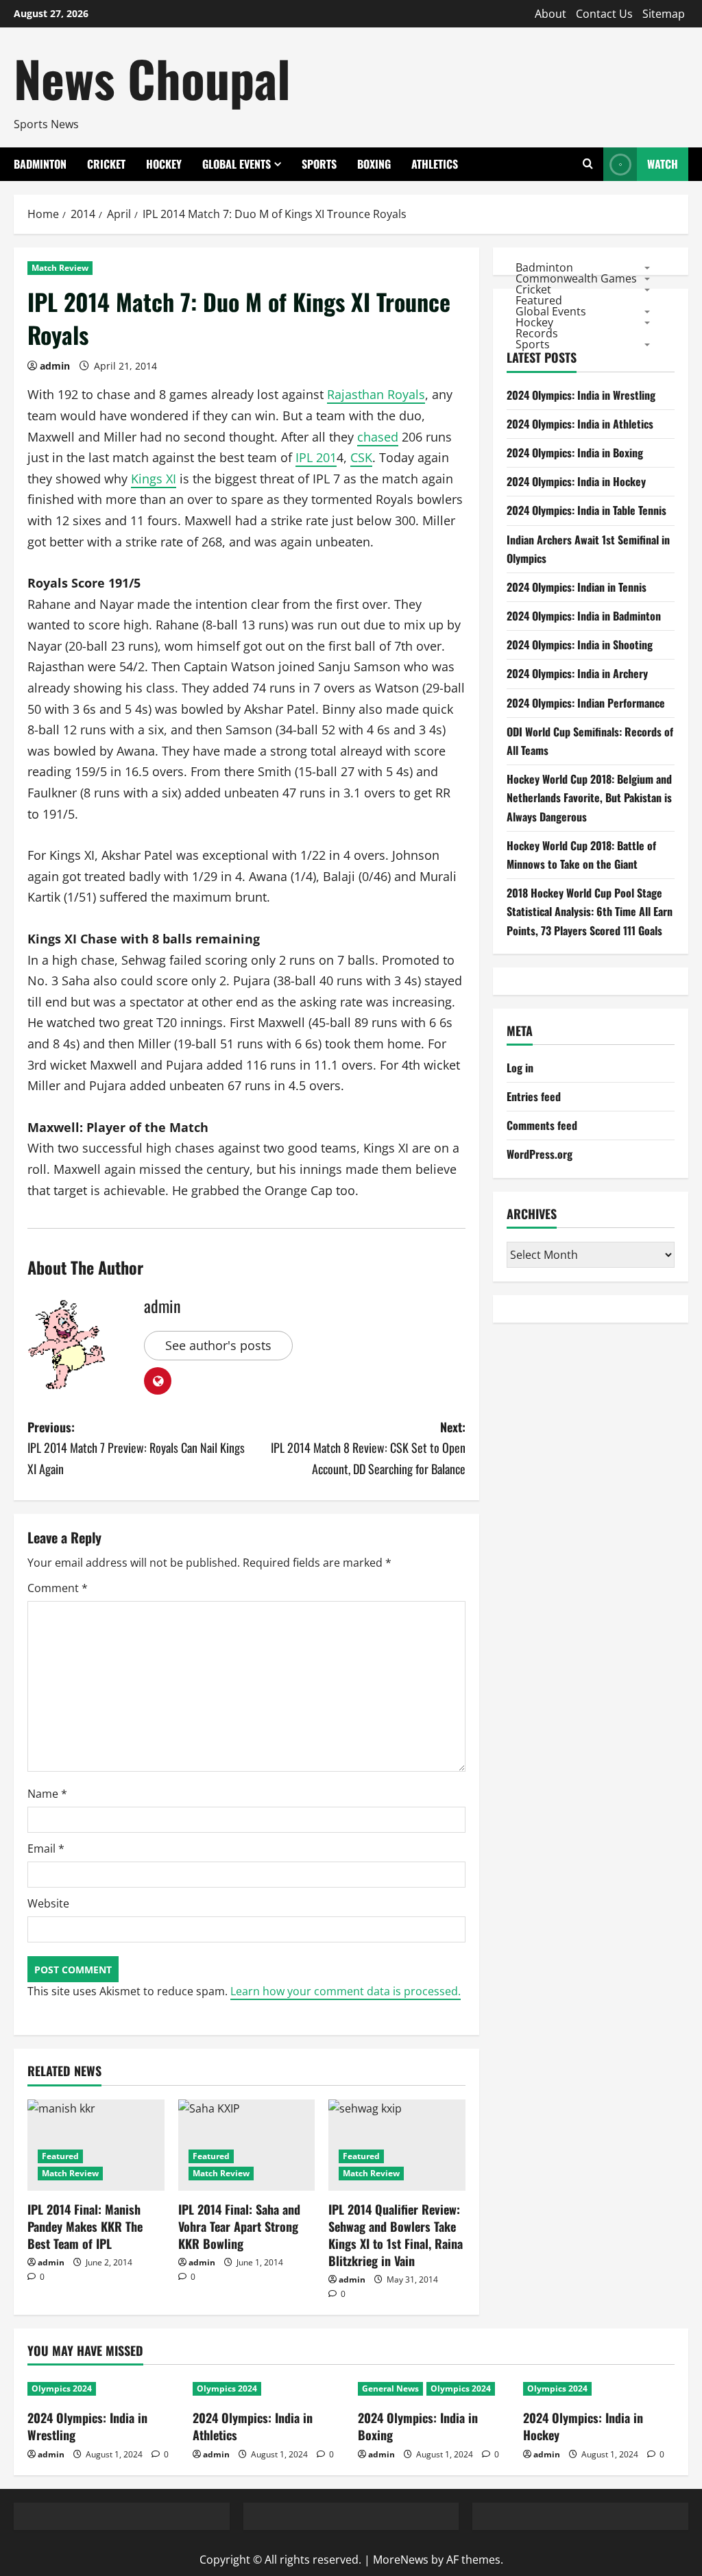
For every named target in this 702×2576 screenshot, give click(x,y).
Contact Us (604, 14)
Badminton (40, 164)
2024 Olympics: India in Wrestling (581, 395)
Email (46, 1849)
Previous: (136, 1448)
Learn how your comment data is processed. (346, 1991)
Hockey (164, 164)
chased (378, 437)
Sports (319, 164)
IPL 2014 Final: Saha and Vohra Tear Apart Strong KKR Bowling (239, 2226)
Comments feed (542, 1125)
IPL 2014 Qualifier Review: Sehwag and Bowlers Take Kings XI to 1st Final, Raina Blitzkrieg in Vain (396, 2235)
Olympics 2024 (62, 2388)
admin (55, 366)
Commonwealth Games (576, 278)
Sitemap (664, 14)
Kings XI (154, 479)
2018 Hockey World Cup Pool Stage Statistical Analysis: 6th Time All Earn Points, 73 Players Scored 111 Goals (590, 911)
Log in (520, 1068)
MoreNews (401, 2560)
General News (390, 2388)
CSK (361, 457)
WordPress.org (540, 1154)
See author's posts (218, 1345)
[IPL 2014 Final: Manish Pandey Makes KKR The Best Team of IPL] (96, 2145)
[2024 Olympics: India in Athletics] (268, 2389)
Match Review (60, 268)
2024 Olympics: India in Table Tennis (586, 510)
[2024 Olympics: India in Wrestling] (103, 2389)
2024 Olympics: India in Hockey (576, 481)
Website (48, 1903)
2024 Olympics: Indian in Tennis (577, 587)
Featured (60, 2156)
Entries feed (534, 1096)
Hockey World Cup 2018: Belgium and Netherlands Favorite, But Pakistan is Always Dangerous (589, 797)
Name (47, 1794)
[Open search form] (588, 164)
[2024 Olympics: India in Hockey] (599, 2389)
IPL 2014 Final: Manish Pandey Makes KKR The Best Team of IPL (85, 2226)
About (550, 14)
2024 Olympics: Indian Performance (586, 703)
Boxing (374, 164)
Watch (663, 164)
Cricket (106, 164)
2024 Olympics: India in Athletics (580, 424)
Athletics (435, 164)
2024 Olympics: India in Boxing (575, 453)
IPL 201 (316, 457)
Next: (368, 1448)
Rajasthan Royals (376, 394)
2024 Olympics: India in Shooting (580, 645)
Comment (58, 1588)
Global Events (237, 164)
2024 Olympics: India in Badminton (584, 616)
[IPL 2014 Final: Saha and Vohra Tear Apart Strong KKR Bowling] (247, 2145)
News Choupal (152, 78)
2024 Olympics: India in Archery (577, 673)
